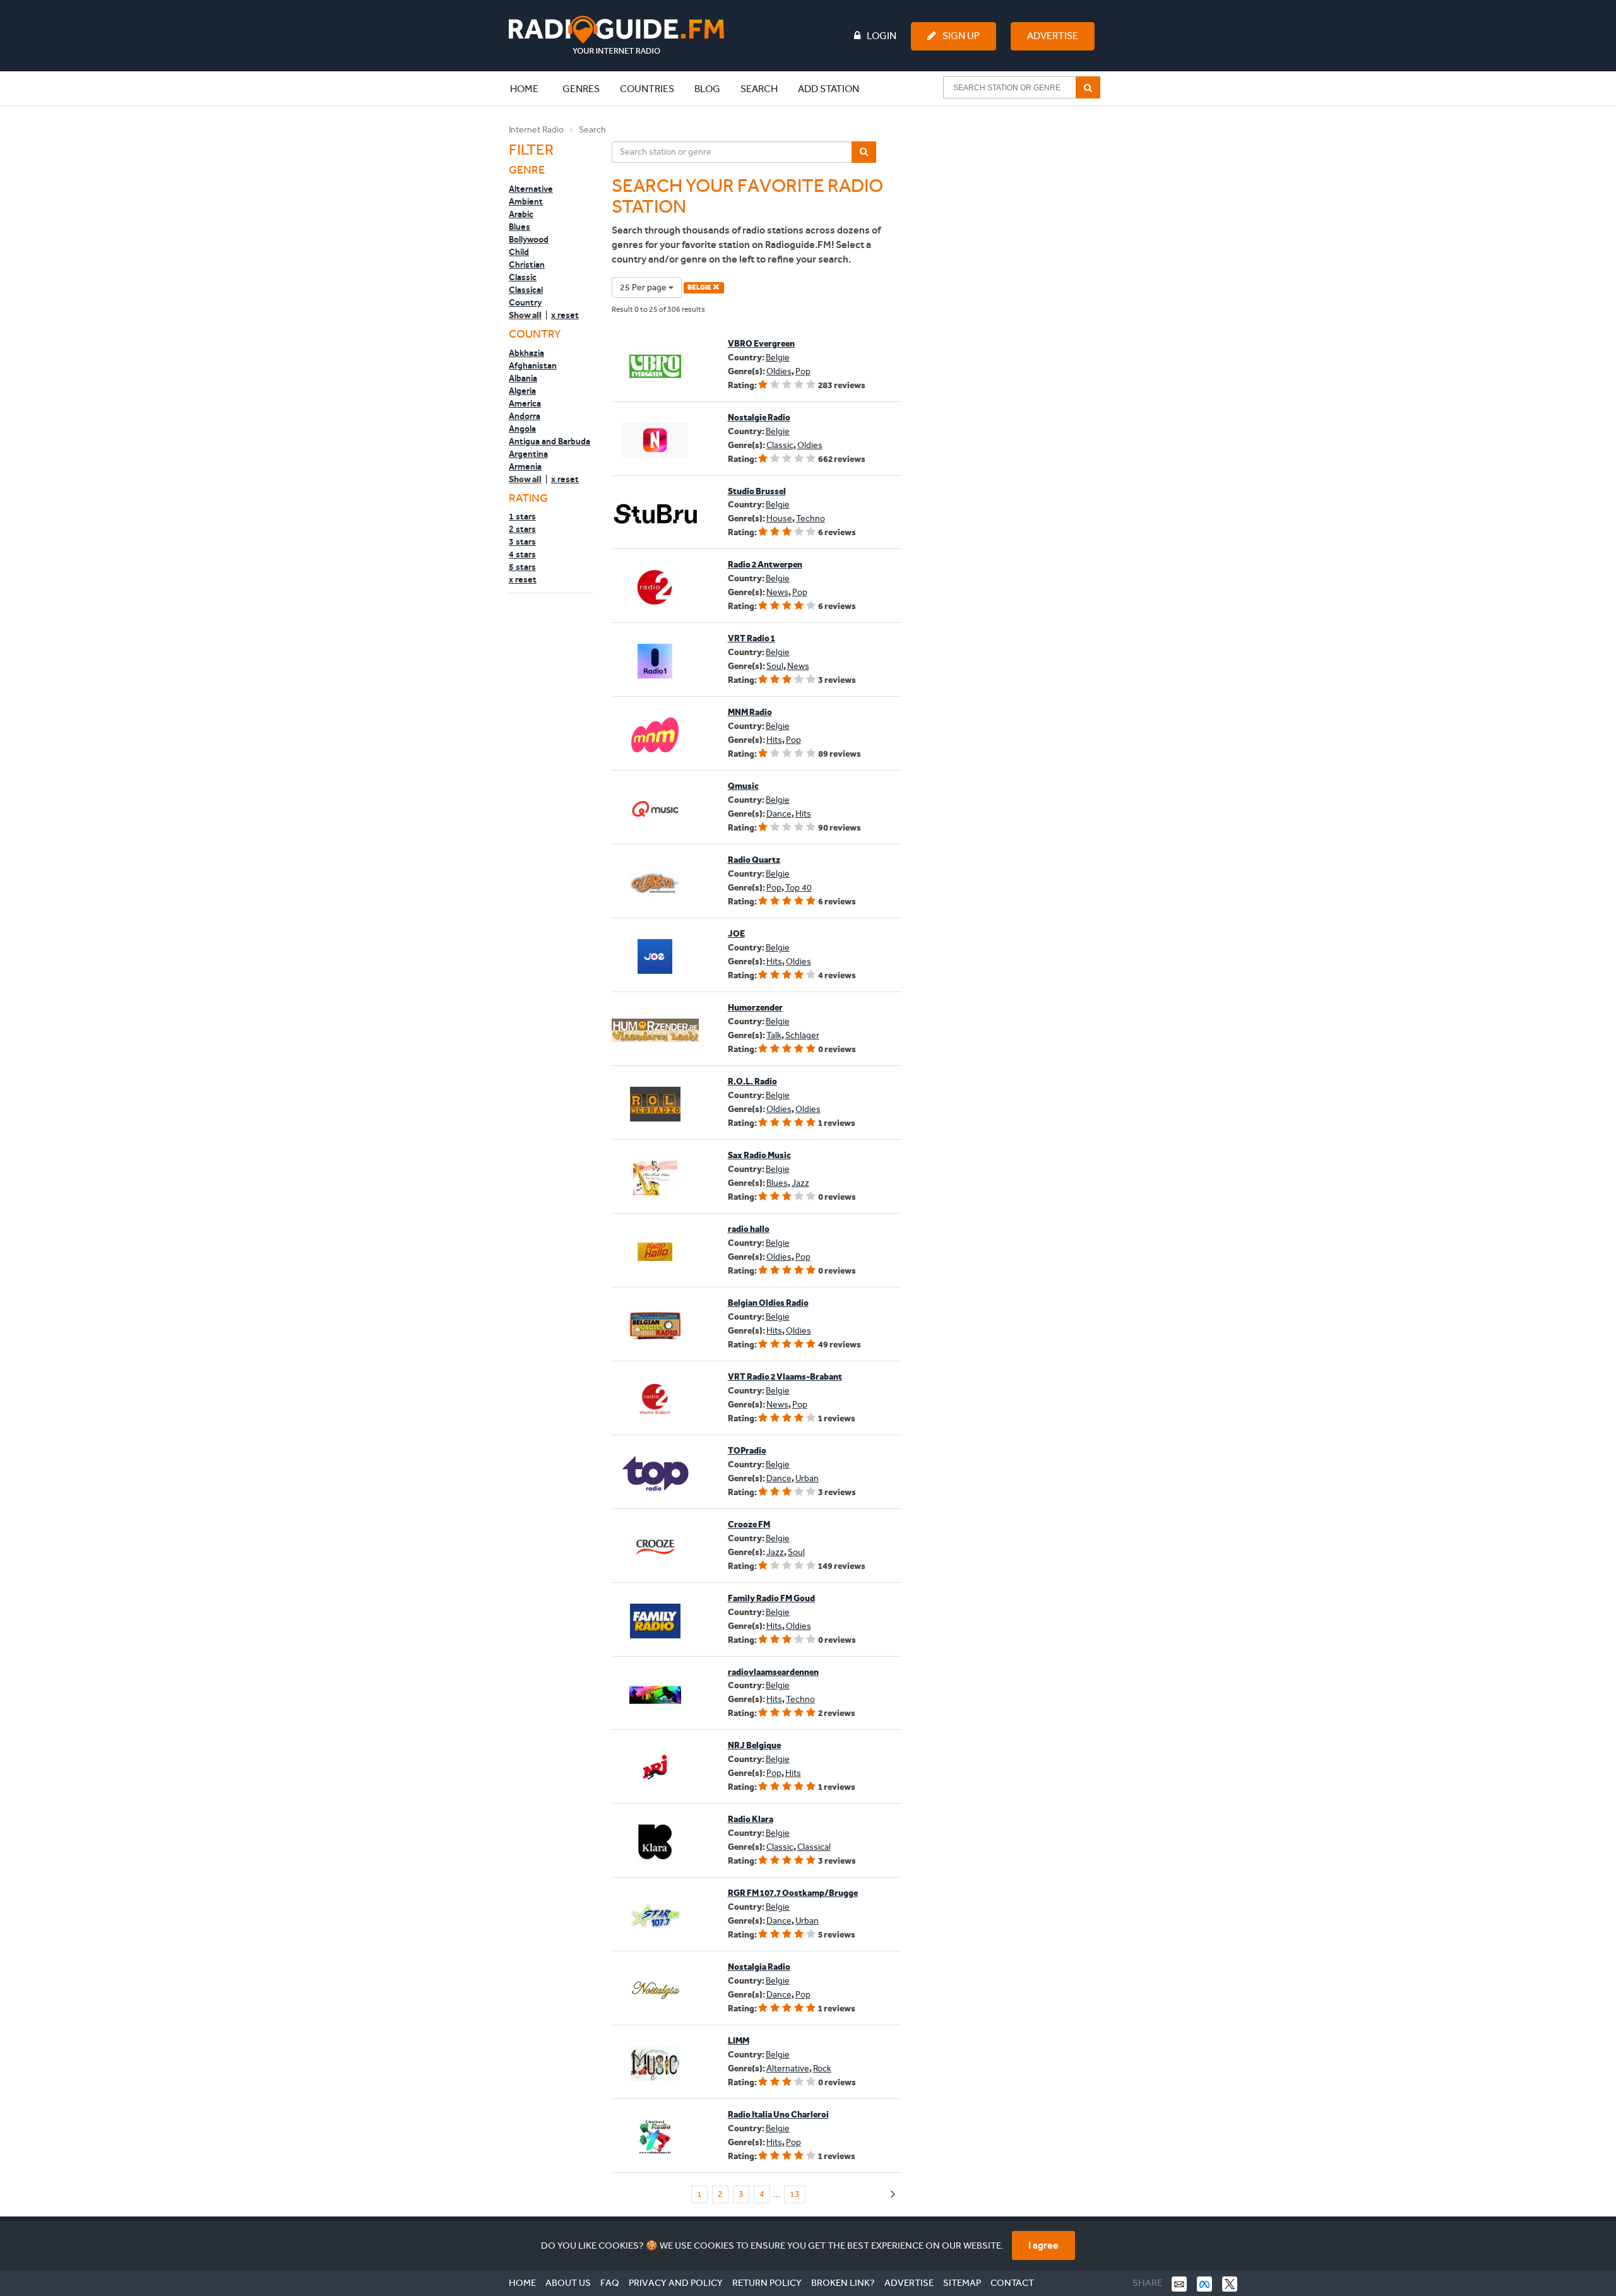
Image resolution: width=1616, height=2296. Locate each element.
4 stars (522, 554)
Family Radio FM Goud (771, 1598)
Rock (822, 2068)
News (777, 592)
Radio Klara (751, 1819)
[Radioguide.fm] (616, 35)
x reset (565, 315)
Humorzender (755, 1008)
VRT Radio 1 (752, 638)
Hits (774, 740)
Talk (774, 1035)
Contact (1012, 2283)
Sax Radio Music (759, 1155)
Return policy (767, 2283)
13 (795, 2194)
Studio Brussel (757, 491)
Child (519, 252)
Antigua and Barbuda (550, 441)
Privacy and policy (676, 2283)
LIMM (739, 2041)
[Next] (893, 2195)
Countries (647, 89)
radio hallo (749, 1229)
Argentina (528, 454)
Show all (525, 315)
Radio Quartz (754, 860)
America (525, 403)
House (779, 518)
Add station (829, 89)
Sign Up (961, 36)
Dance (779, 814)
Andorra (525, 416)
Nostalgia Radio (759, 1967)
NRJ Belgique (754, 1745)
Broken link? (843, 2283)
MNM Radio (750, 712)
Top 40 (799, 888)
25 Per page (644, 287)
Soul (775, 666)
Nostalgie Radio (759, 417)
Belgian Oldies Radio (768, 1303)
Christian (527, 264)
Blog (707, 89)
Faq (610, 2283)
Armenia (525, 466)
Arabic (521, 214)
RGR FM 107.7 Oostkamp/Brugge (793, 1893)
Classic (523, 277)
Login (882, 36)
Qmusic (743, 786)
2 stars (522, 529)
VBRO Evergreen (761, 344)
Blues (520, 227)
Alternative (531, 189)
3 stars (522, 541)
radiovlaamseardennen (773, 1672)
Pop (803, 371)
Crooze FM (749, 1524)
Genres (581, 89)
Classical (526, 290)
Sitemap (962, 2283)
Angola (522, 429)
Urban (807, 1478)
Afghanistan (533, 365)
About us (568, 2283)
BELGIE (700, 287)
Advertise (1053, 36)
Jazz (800, 1183)
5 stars (522, 567)
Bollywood (529, 239)
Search (759, 89)
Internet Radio (536, 130)
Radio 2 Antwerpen (765, 565)
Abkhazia (526, 353)
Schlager (802, 1035)
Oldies (779, 371)
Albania (523, 378)
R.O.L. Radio (752, 1081)
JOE (736, 934)
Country (525, 302)
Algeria (522, 391)
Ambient (526, 201)
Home (531, 88)
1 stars (522, 516)
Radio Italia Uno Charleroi (778, 2115)
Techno (811, 518)
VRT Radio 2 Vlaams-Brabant (785, 1377)
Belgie (778, 358)
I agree (1043, 2245)
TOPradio (747, 1451)
